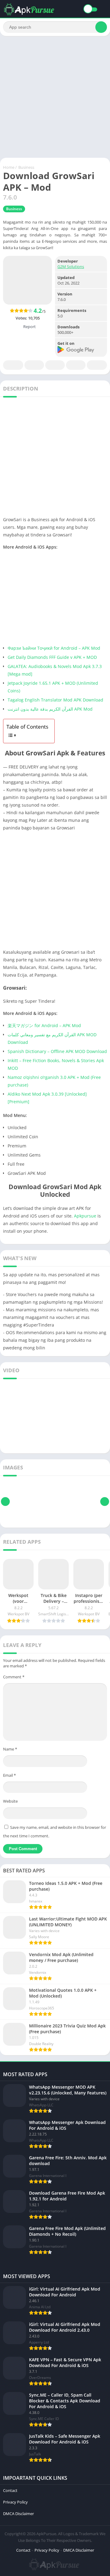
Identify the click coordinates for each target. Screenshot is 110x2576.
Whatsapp (97, 365)
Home (9, 167)
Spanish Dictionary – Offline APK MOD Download (57, 1051)
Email (9, 1775)
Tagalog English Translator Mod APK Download (55, 700)
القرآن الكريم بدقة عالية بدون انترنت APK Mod (50, 709)
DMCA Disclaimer (18, 2514)
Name (10, 1749)
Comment (14, 1677)
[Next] (105, 1502)
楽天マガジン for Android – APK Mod (44, 1025)
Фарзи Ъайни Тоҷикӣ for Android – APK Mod (54, 648)
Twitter (34, 365)
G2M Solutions (71, 267)
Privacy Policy (15, 2502)
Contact (10, 2490)
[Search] (101, 27)
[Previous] (5, 1502)
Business (26, 167)
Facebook (13, 365)
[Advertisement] (55, 97)
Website (10, 1801)
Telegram (76, 365)
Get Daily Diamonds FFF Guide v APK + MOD (52, 657)
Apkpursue (85, 1216)
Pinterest (55, 365)
